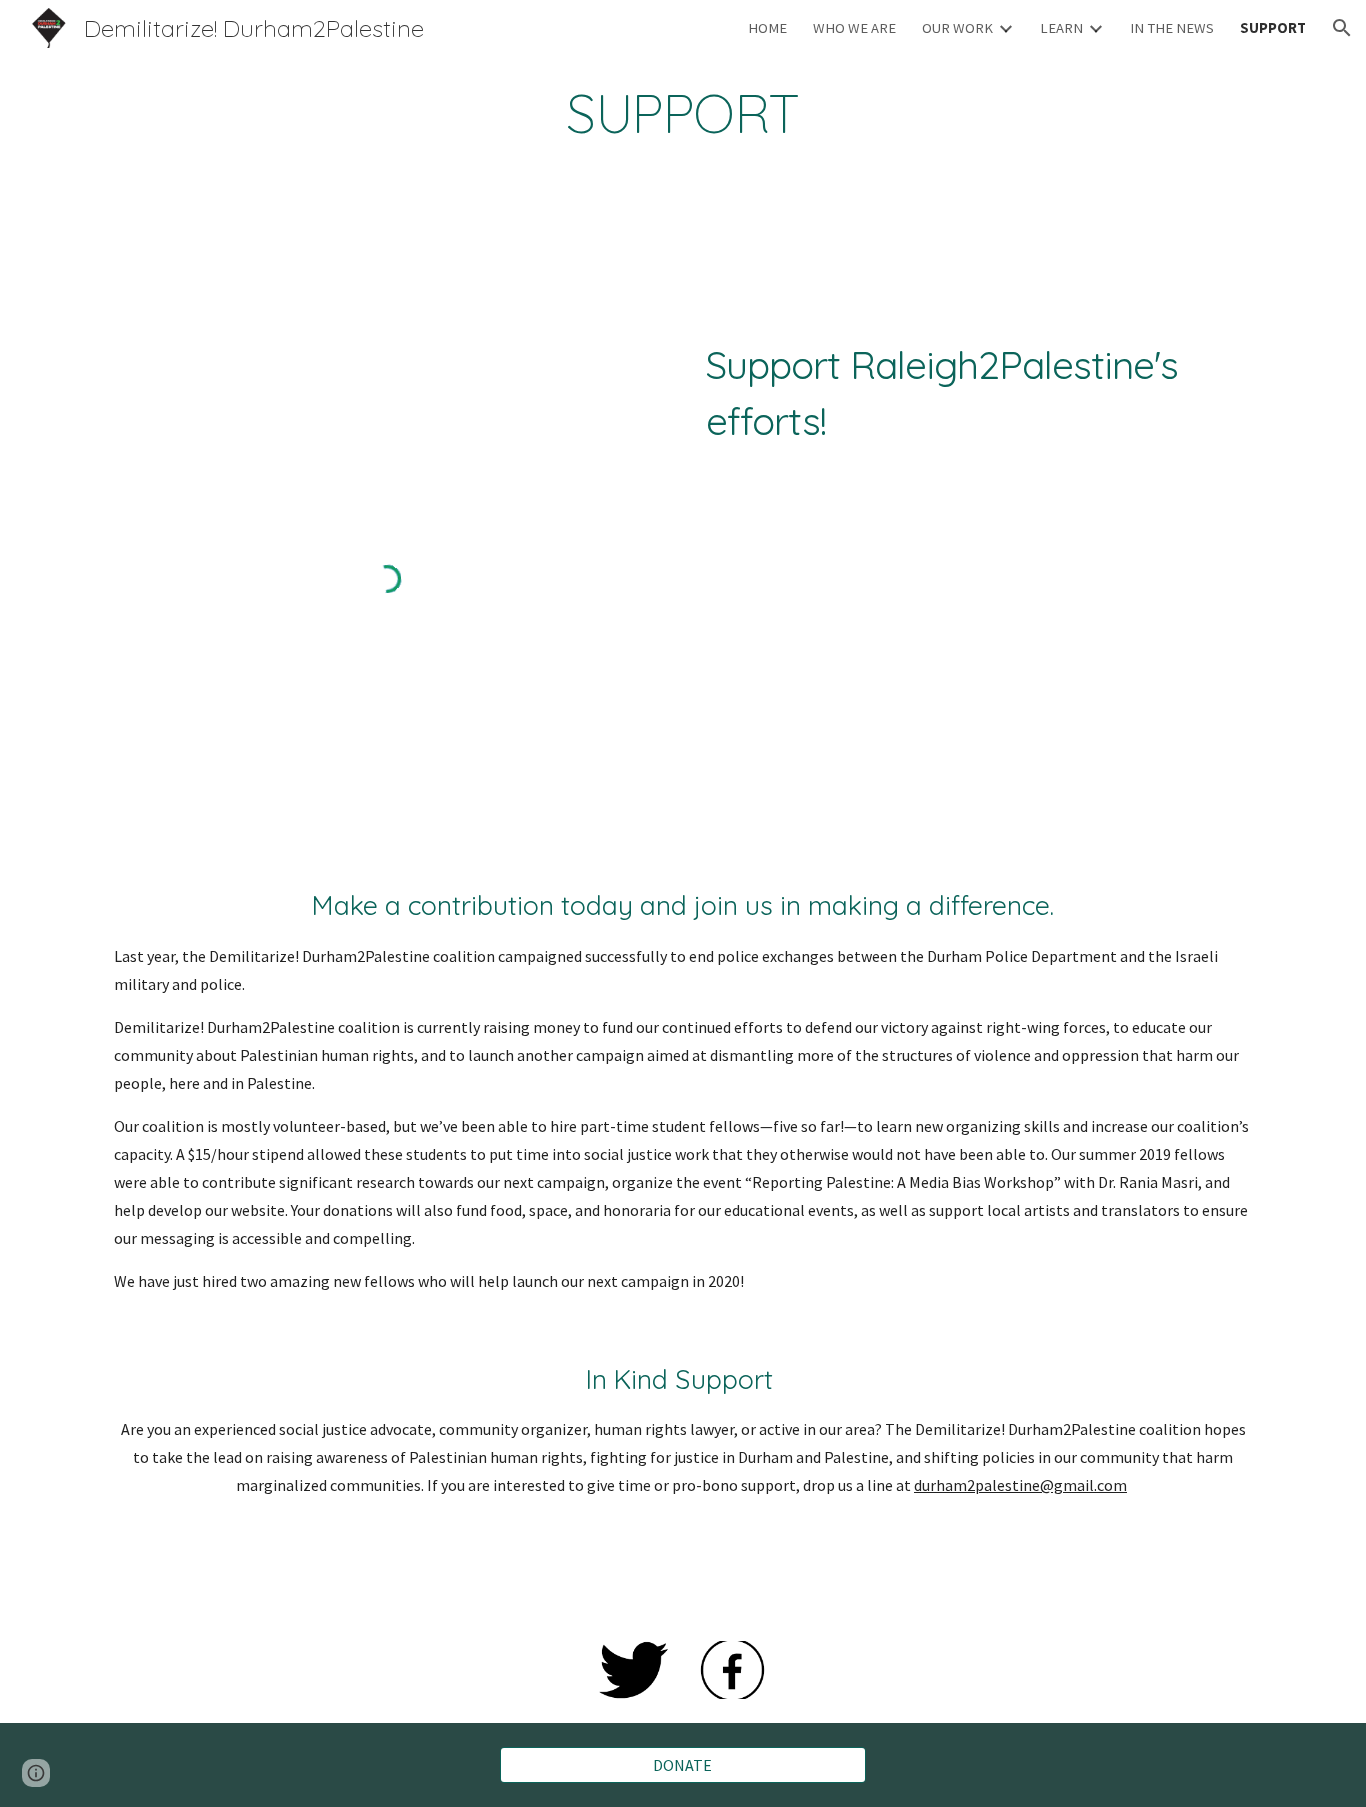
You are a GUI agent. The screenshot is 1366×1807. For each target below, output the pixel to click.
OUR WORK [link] (957, 28)
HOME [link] (767, 28)
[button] (1342, 28)
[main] (683, 113)
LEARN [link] (1061, 28)
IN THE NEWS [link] (1172, 28)
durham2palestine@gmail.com (1020, 1485)
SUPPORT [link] (1273, 28)
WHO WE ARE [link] (854, 28)
